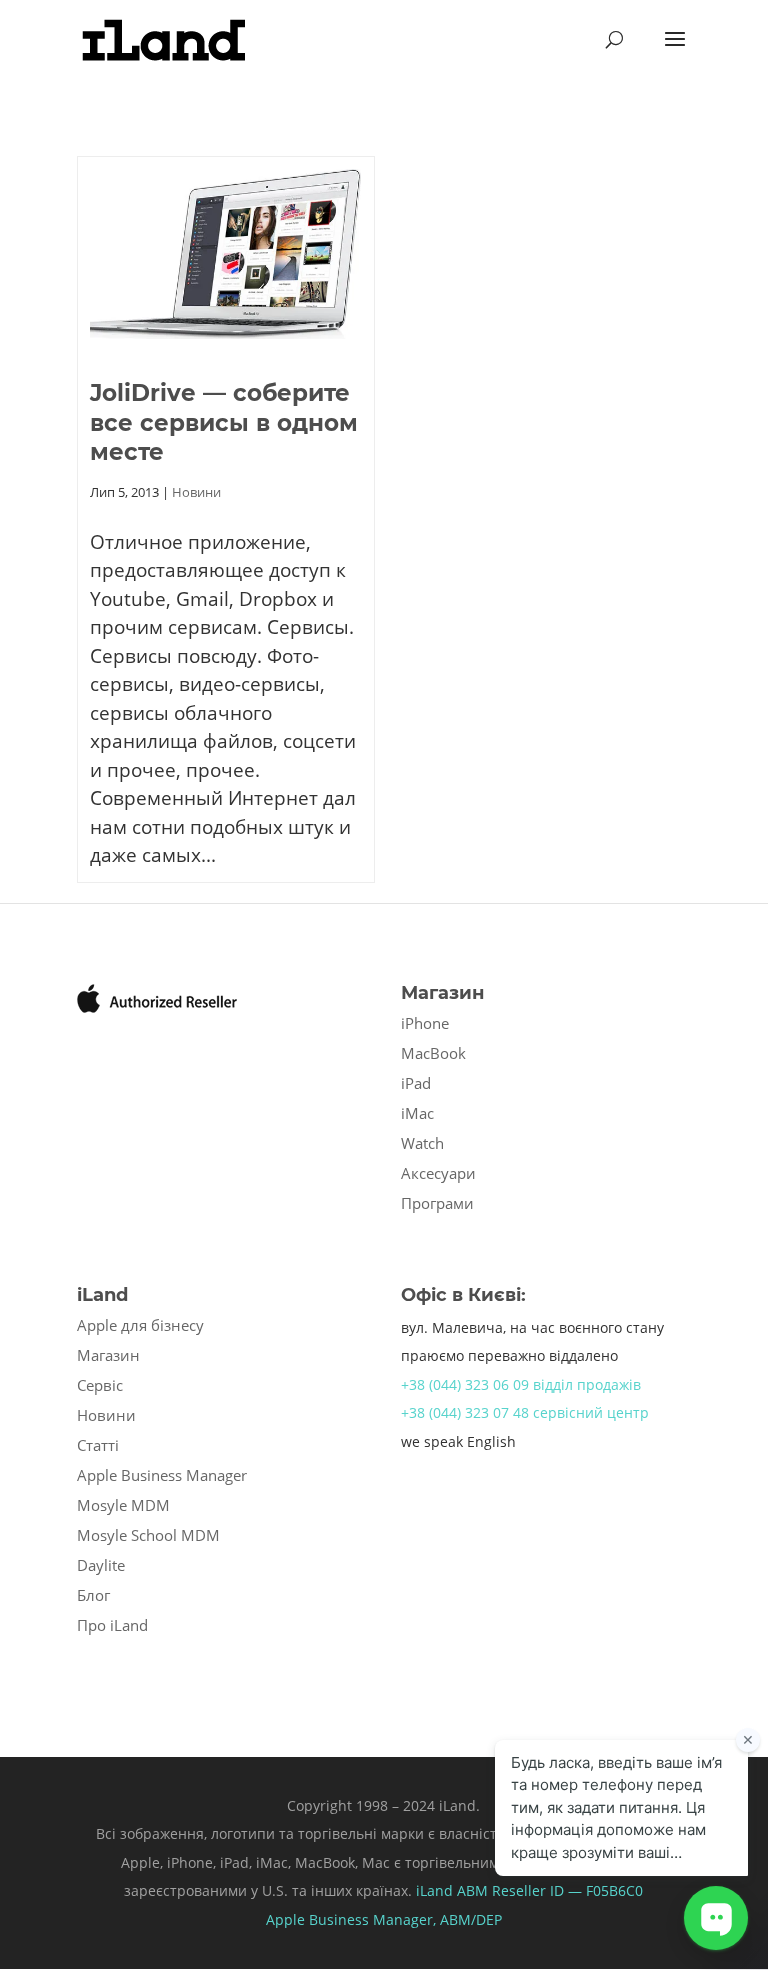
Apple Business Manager (162, 1475)
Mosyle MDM (123, 1505)
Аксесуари (438, 1173)
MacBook (433, 1053)
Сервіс (100, 1385)
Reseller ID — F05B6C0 (565, 1890)
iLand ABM (452, 1890)
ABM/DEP (471, 1919)
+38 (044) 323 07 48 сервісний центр (525, 1412)
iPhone (425, 1023)
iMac (417, 1113)
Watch (422, 1143)
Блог (93, 1595)
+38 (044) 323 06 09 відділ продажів (521, 1384)
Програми (437, 1203)
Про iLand (112, 1625)
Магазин (108, 1355)
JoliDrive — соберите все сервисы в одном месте (224, 423)
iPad (416, 1083)
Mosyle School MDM (148, 1535)
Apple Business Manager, (353, 1919)
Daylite (101, 1565)
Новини (196, 492)
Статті (98, 1445)
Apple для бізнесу (140, 1325)
